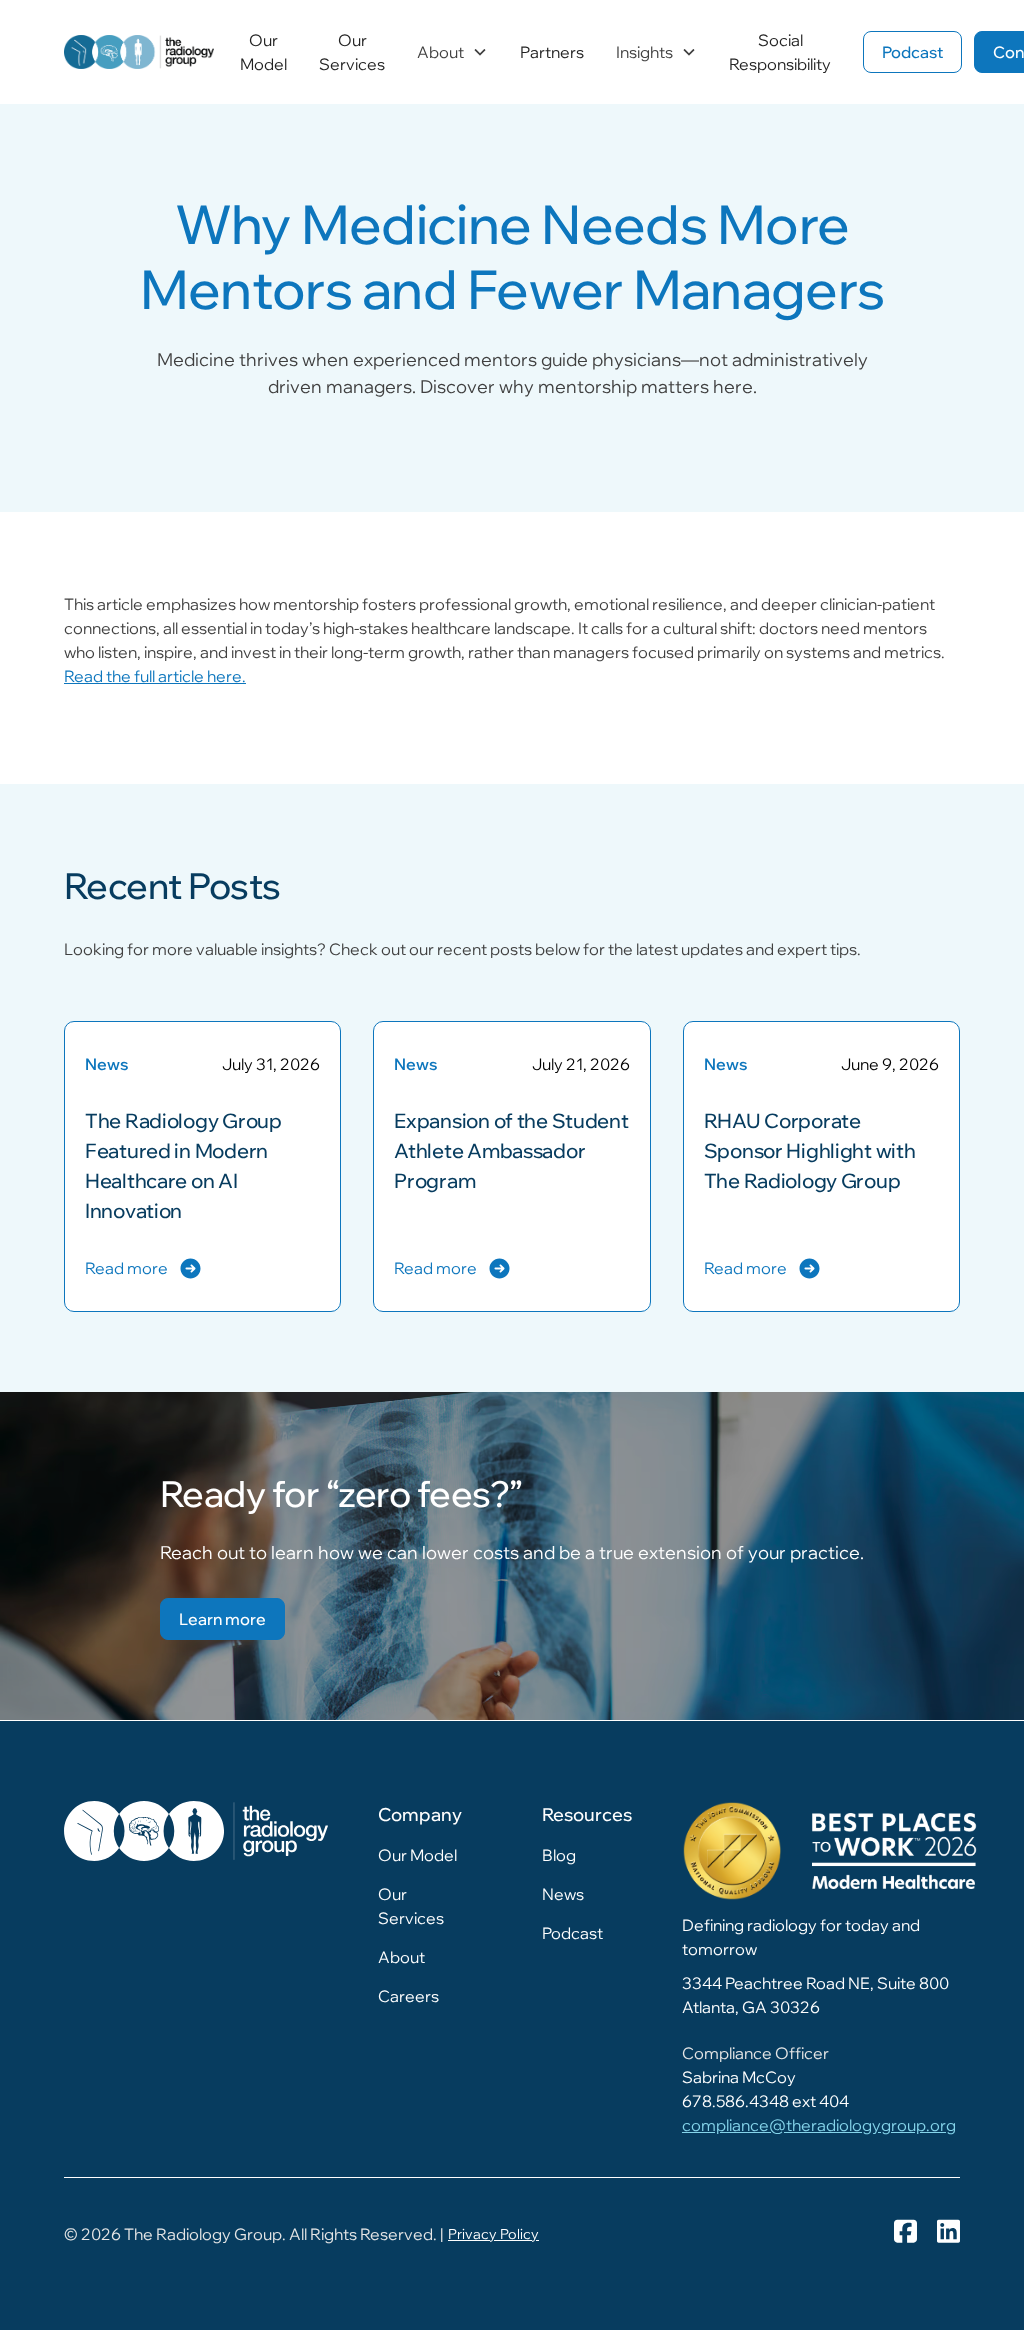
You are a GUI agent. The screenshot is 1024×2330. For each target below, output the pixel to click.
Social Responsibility (780, 52)
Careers (408, 1996)
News (563, 1894)
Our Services (352, 52)
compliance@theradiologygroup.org (819, 2125)
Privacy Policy (493, 2234)
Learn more (222, 1619)
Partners (552, 52)
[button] (452, 52)
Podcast (912, 52)
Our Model (263, 52)
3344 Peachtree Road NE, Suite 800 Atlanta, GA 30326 (815, 1995)
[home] (139, 52)
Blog (559, 1855)
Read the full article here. (155, 676)
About (401, 1957)
